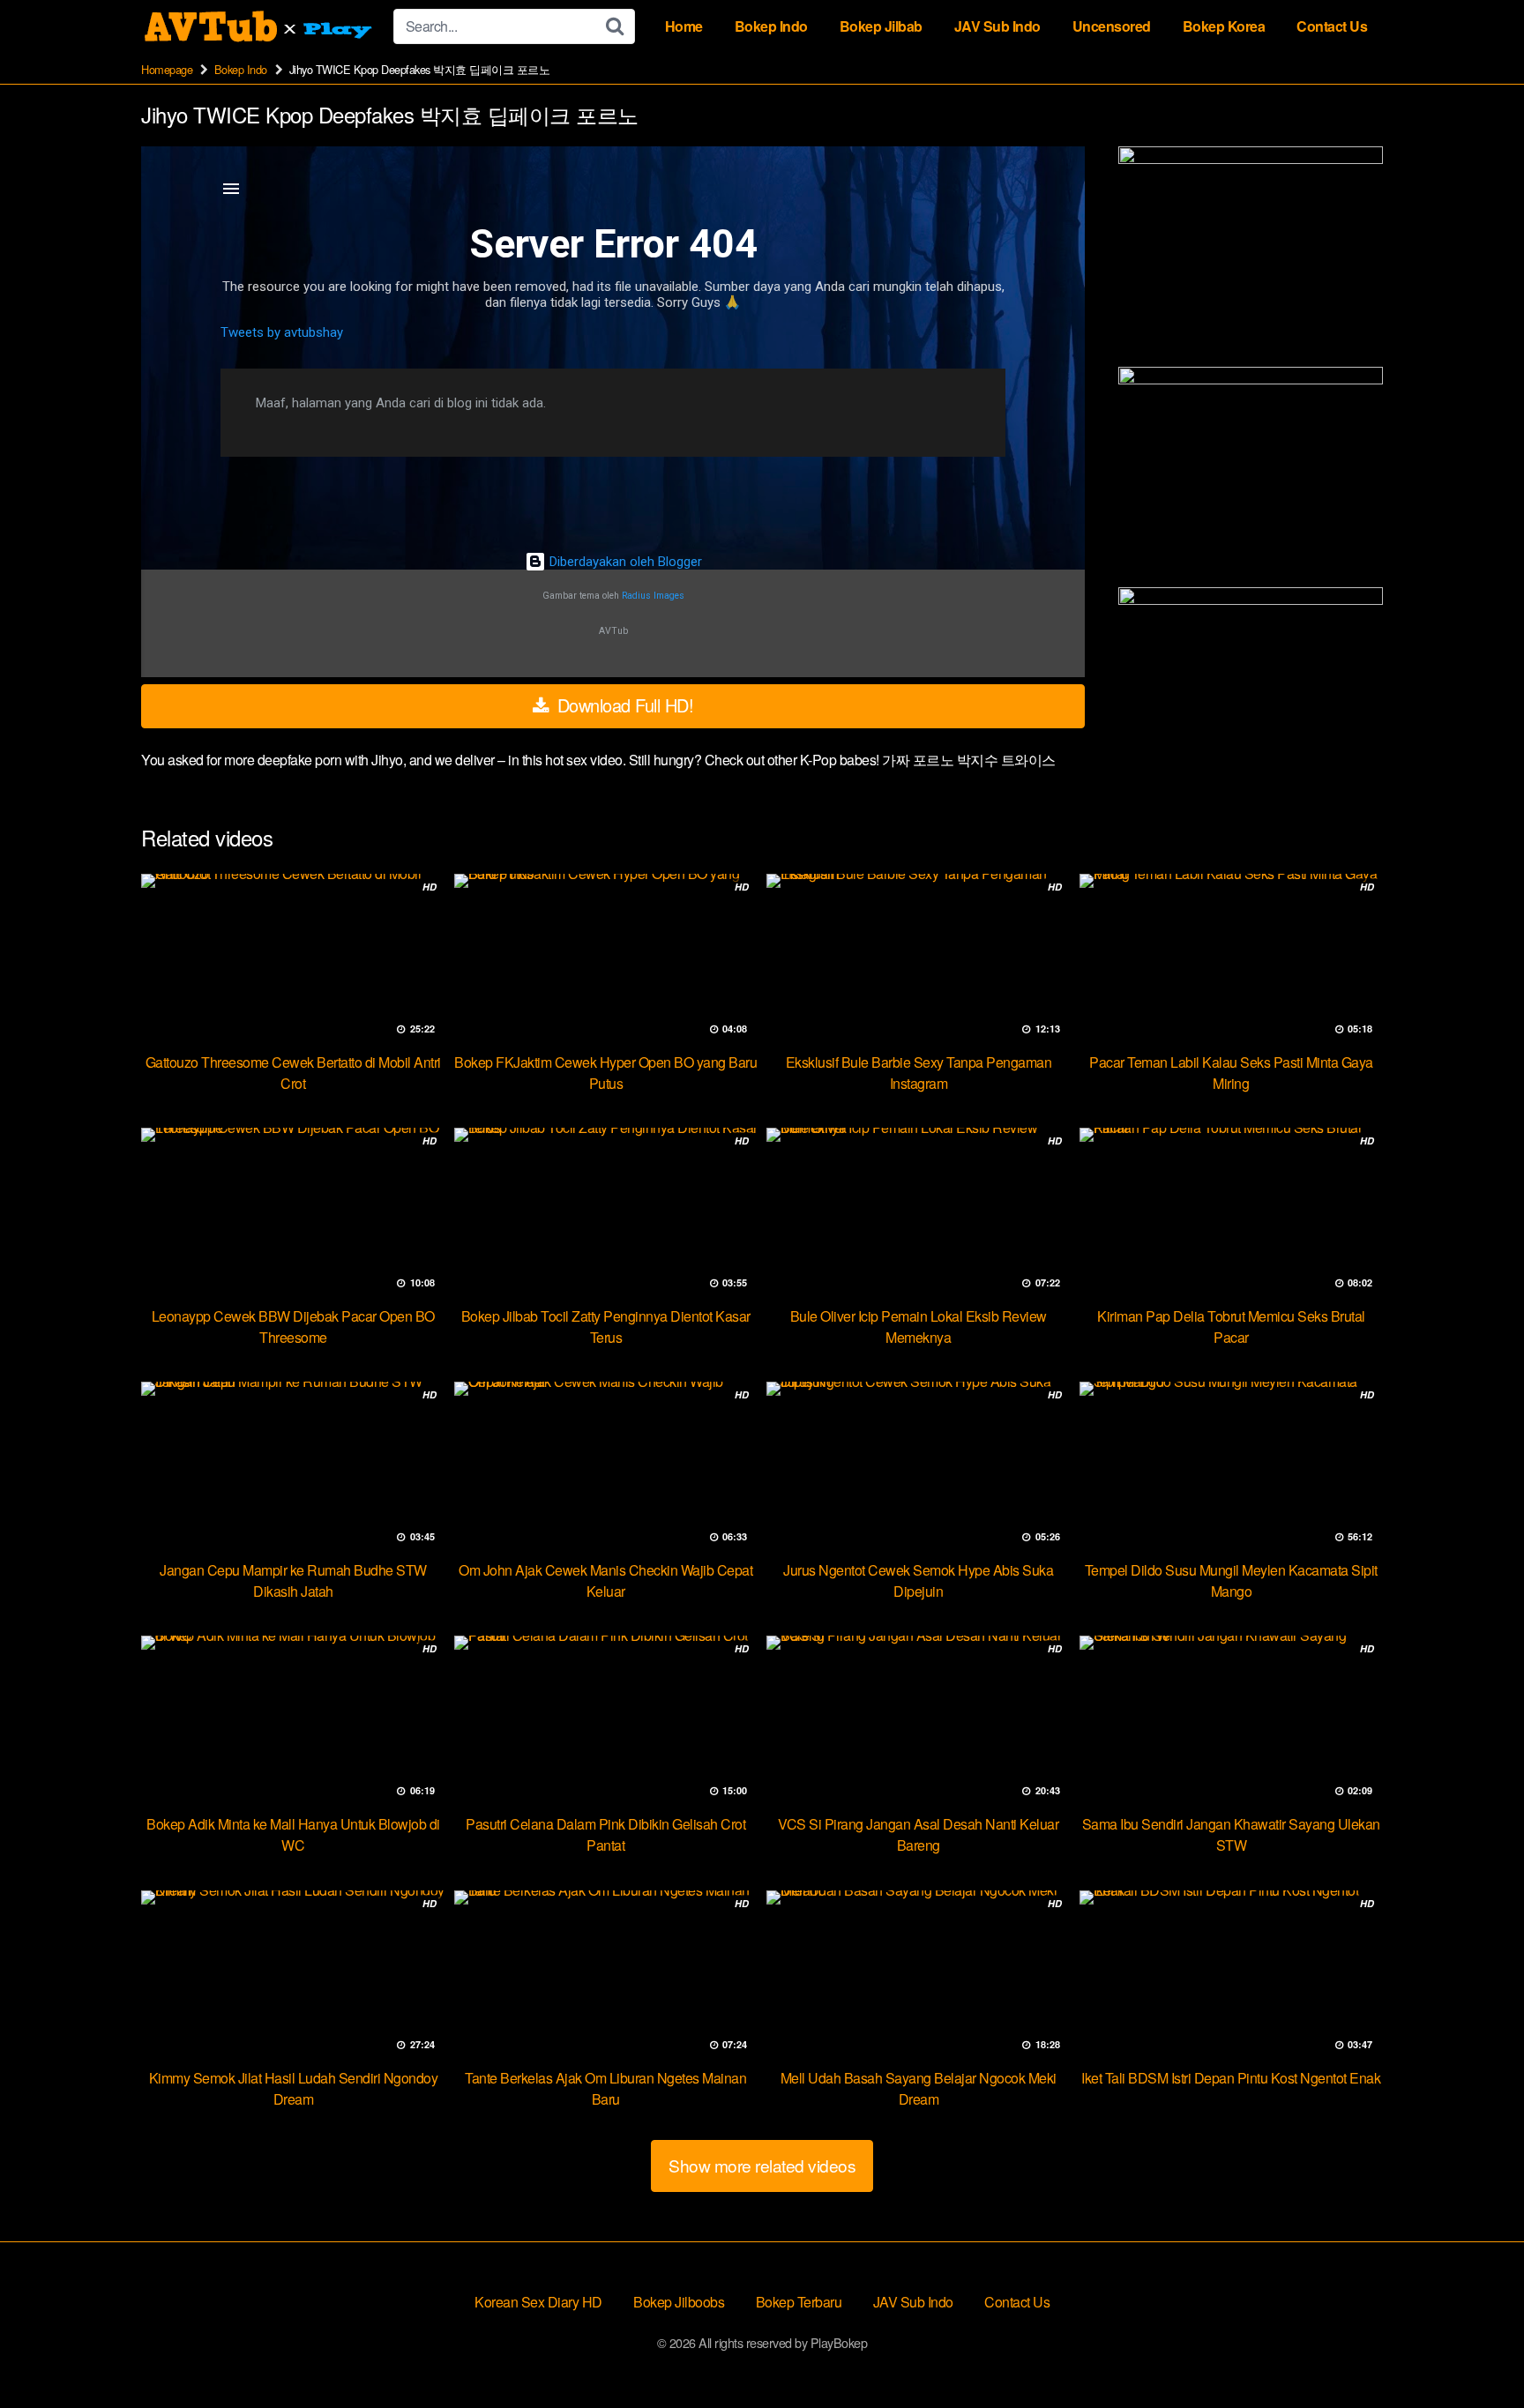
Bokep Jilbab (881, 26)
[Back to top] (1475, 2352)
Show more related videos (762, 2165)
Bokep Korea (1224, 26)
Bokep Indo (771, 26)
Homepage (167, 69)
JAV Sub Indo (997, 26)
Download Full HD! (623, 705)
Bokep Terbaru (799, 2302)
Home (684, 26)
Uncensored (1112, 26)
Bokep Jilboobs (679, 2302)
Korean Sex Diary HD (538, 2302)
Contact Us (1332, 26)
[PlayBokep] (260, 26)
